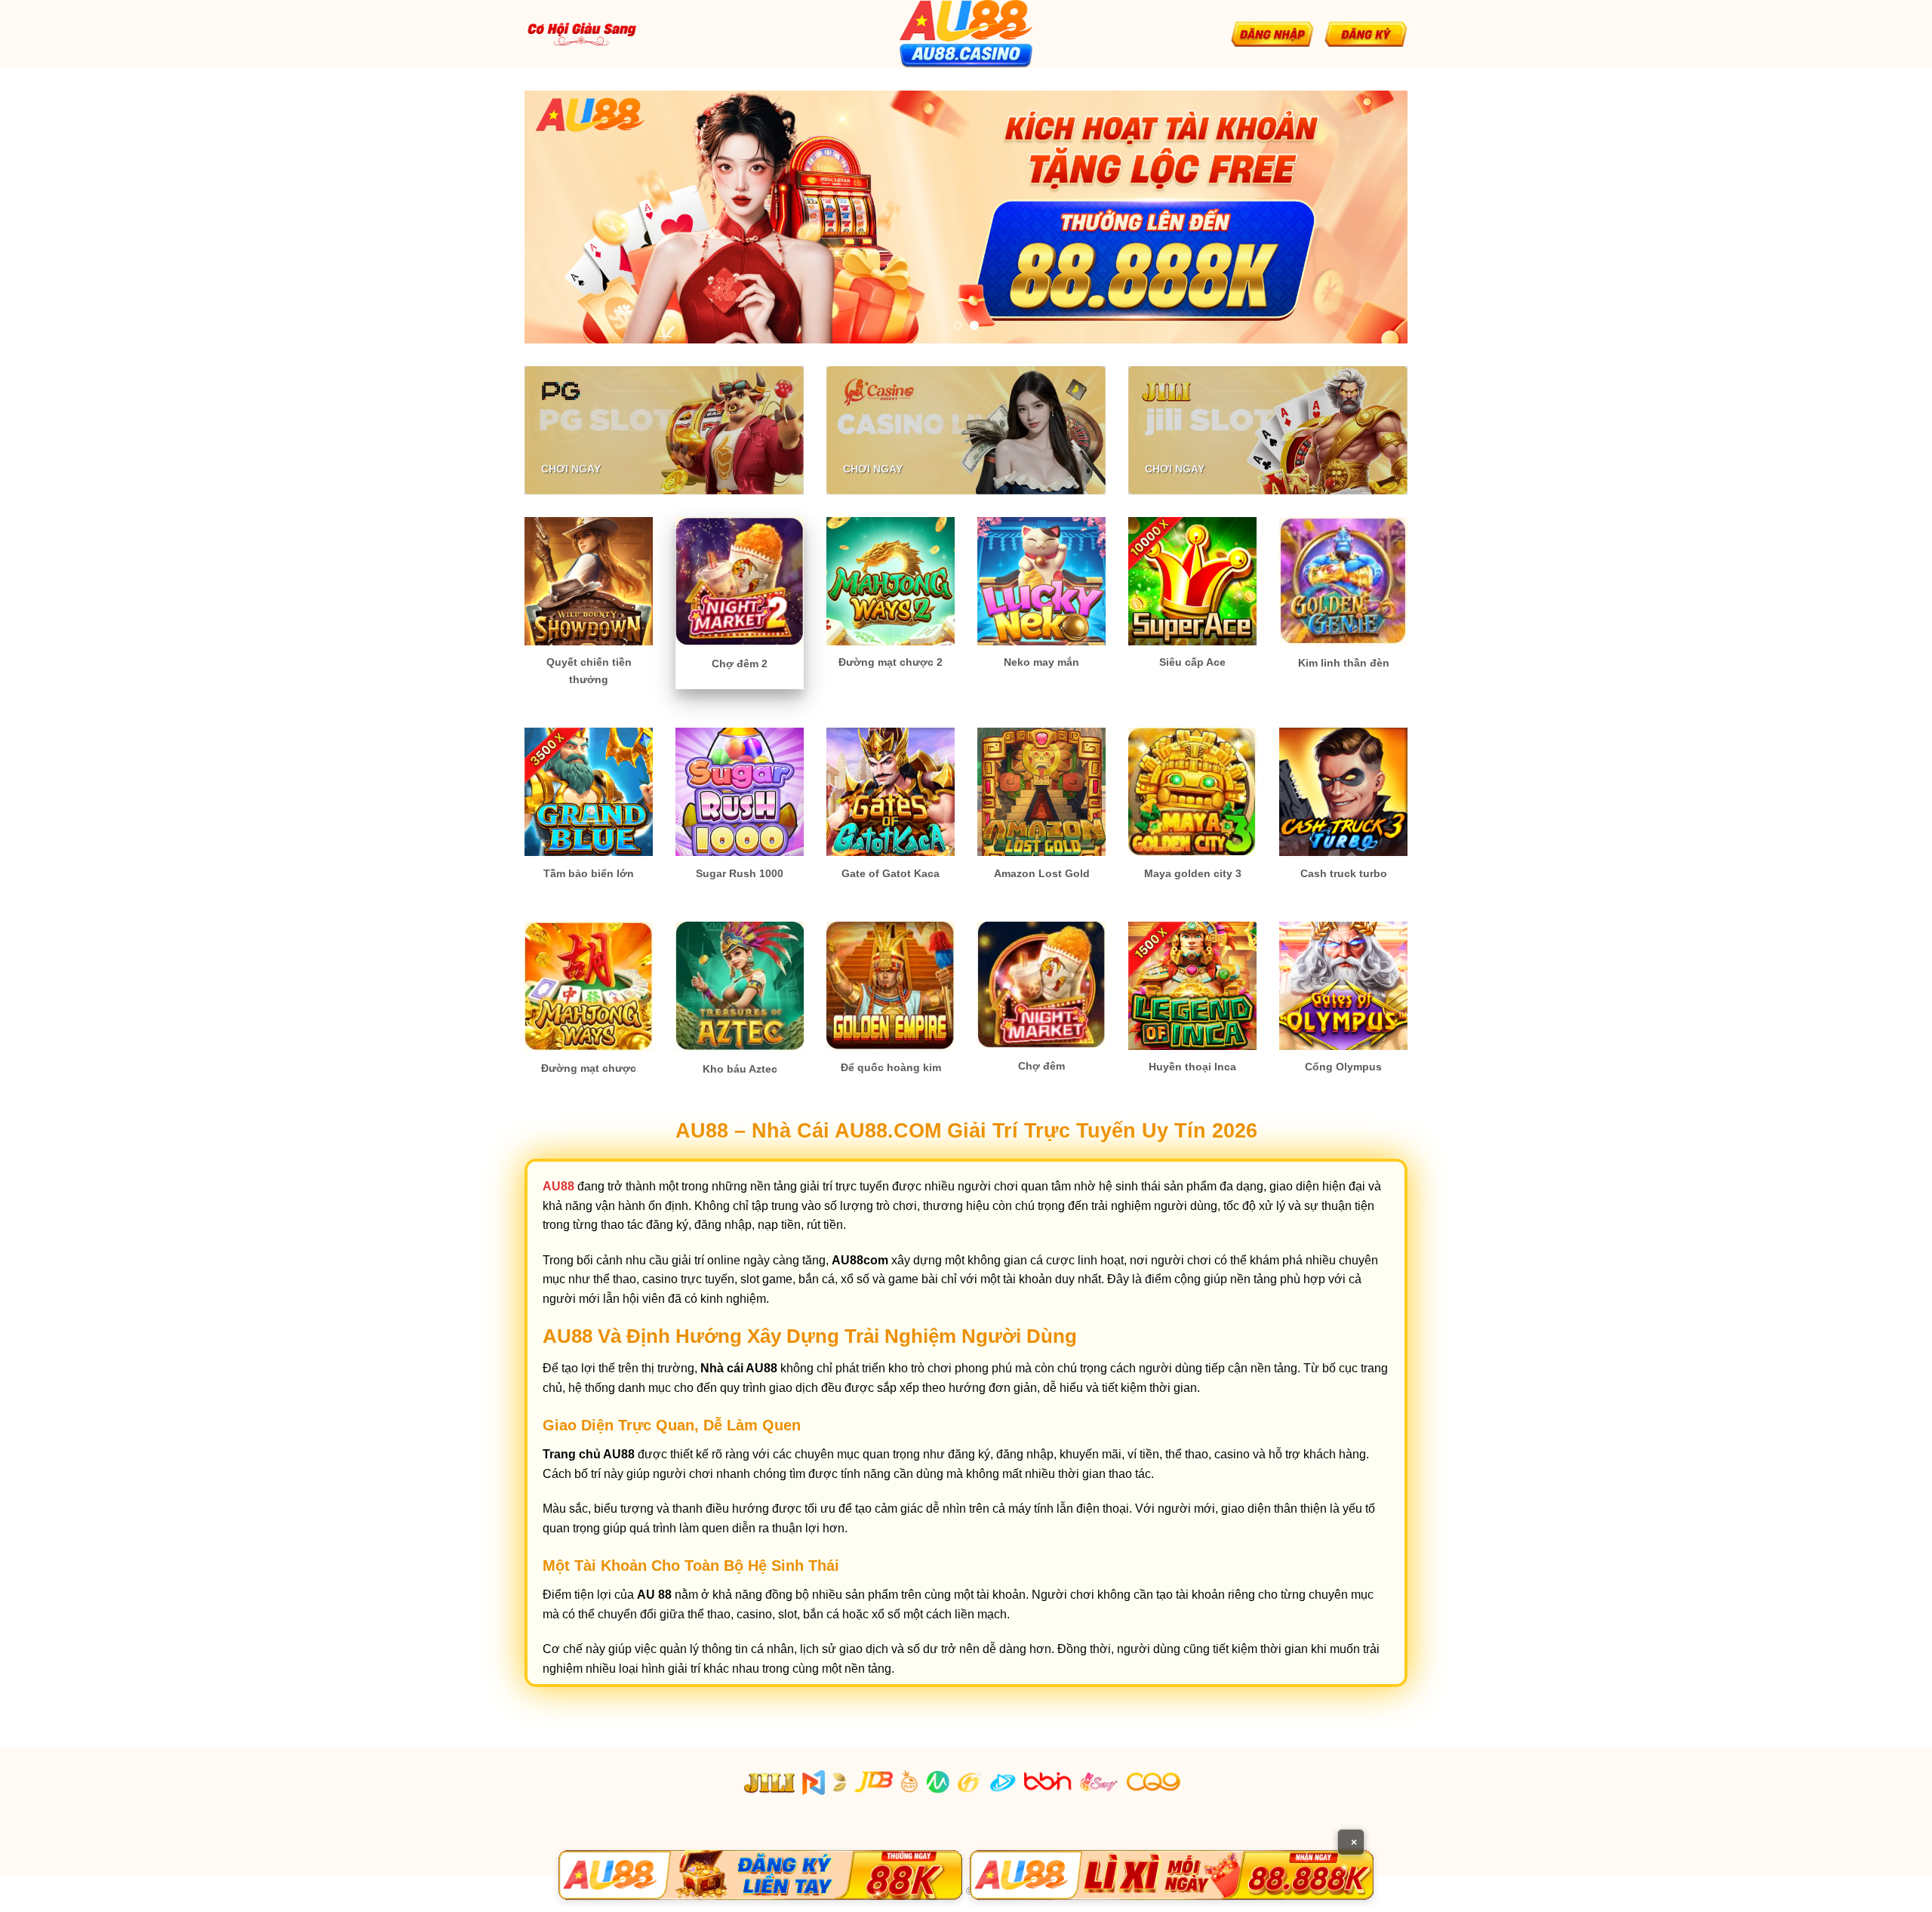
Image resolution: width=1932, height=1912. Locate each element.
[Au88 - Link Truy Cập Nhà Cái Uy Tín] (966, 34)
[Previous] (561, 217)
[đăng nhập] (1272, 34)
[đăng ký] (1366, 34)
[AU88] (760, 1875)
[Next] (1371, 217)
